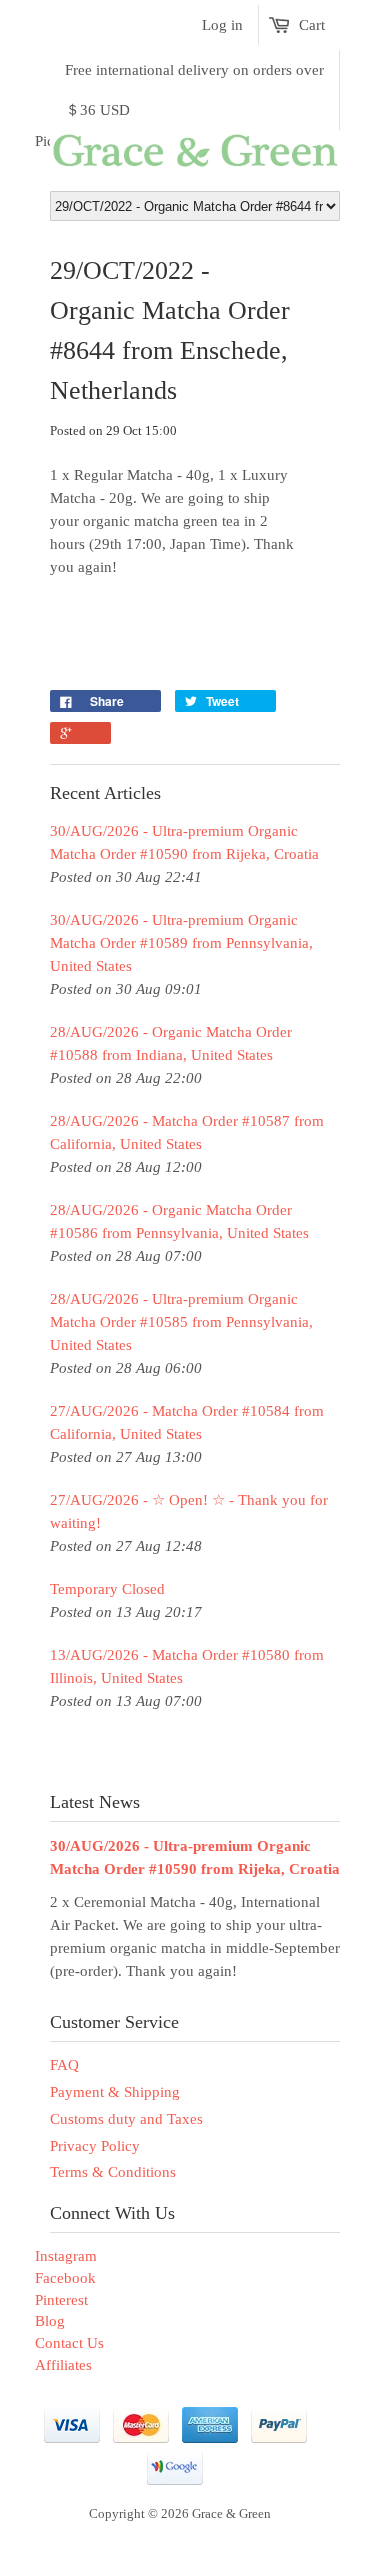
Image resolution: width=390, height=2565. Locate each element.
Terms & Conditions (113, 2172)
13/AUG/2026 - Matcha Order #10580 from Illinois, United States (187, 1666)
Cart (312, 25)
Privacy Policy (95, 2146)
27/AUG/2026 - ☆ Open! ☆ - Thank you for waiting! (189, 1511)
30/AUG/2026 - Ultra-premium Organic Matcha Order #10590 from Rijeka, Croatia (184, 842)
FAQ (64, 2065)
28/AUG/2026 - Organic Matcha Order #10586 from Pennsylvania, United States (179, 1221)
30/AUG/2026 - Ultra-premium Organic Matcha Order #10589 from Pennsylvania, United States (181, 943)
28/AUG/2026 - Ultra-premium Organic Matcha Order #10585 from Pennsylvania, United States (181, 1322)
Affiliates (63, 2365)
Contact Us (69, 2343)
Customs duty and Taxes (126, 2119)
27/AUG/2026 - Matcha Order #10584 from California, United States (187, 1422)
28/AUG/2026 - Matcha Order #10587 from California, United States (187, 1132)
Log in (222, 25)
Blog (50, 2321)
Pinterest (61, 2300)
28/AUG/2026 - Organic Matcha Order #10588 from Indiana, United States (171, 1043)
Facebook (65, 2278)
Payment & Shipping (115, 2092)
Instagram (66, 2256)
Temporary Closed (107, 1589)
